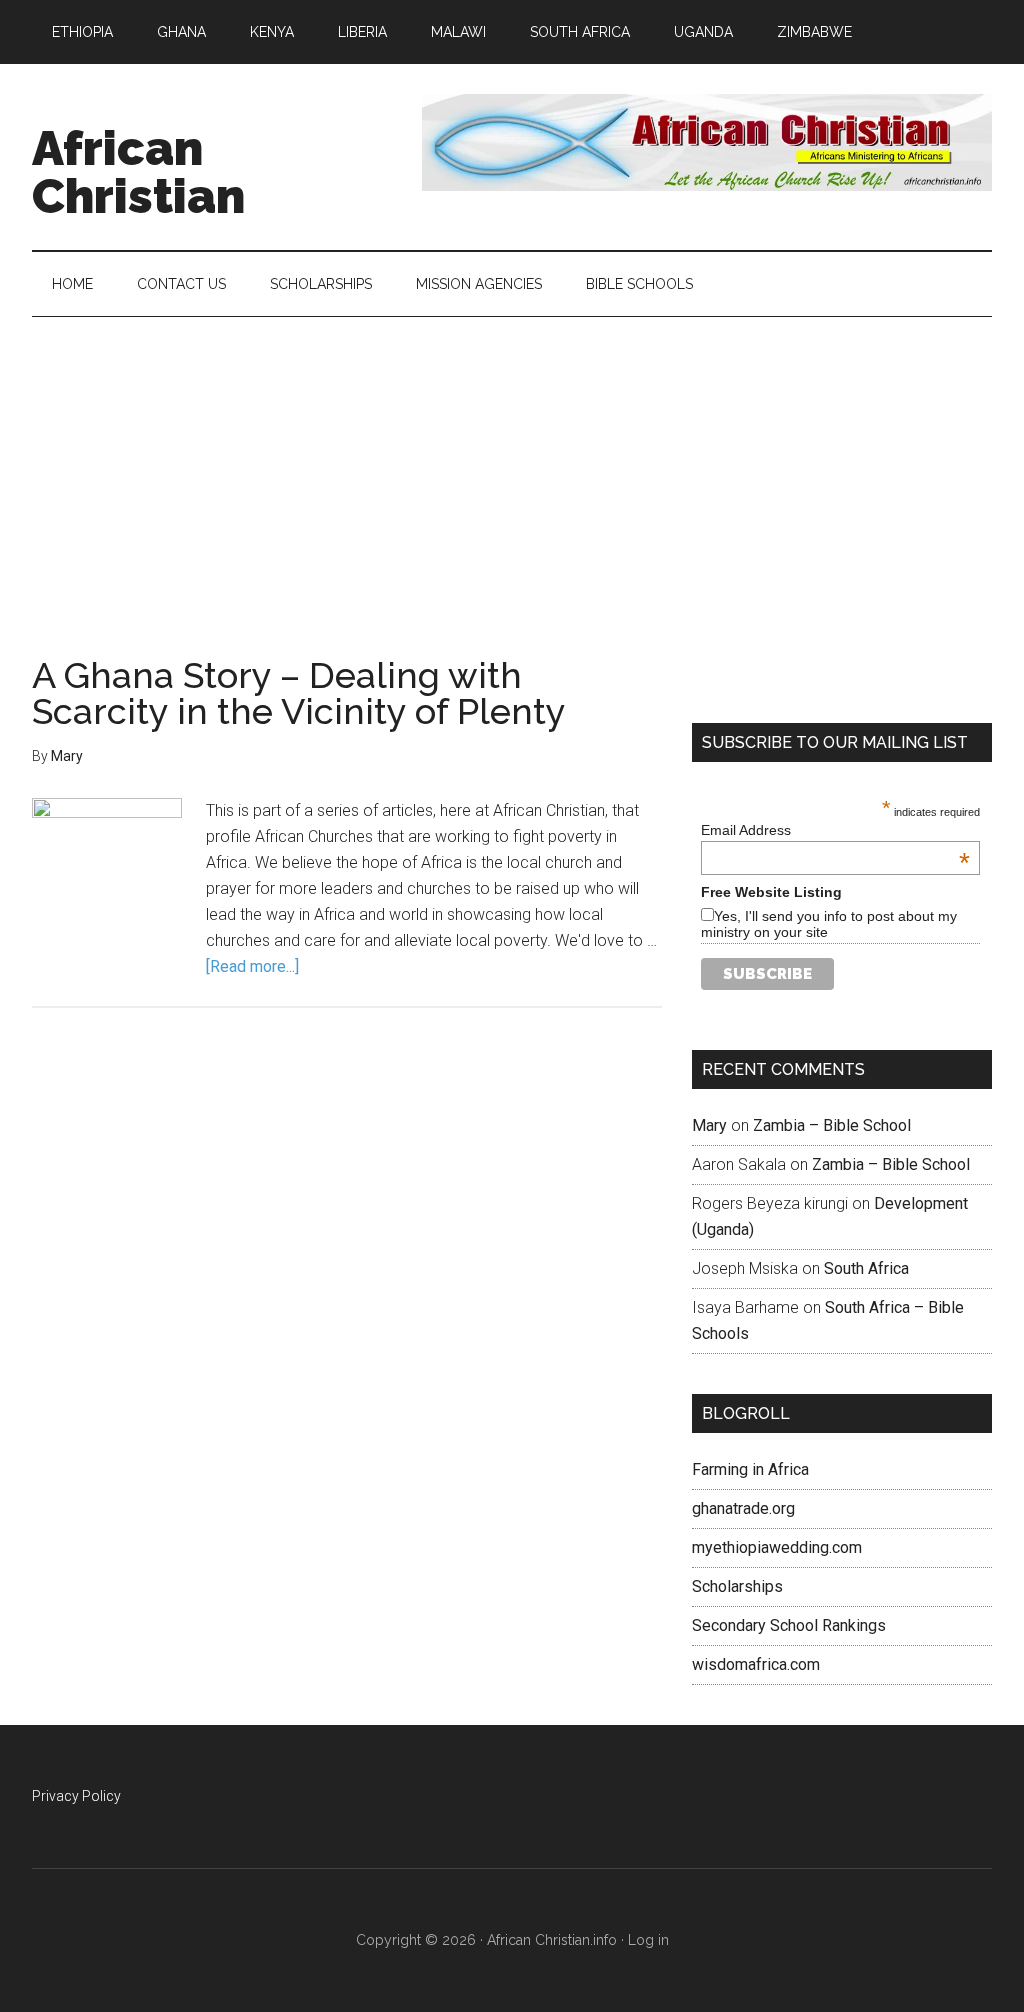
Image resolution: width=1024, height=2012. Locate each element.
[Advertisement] (512, 467)
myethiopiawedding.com (777, 1547)
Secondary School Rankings (789, 1625)
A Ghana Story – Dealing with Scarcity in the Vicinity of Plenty (299, 693)
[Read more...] (252, 966)
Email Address (835, 830)
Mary (709, 1125)
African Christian (138, 172)
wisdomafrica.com (756, 1664)
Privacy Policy (76, 1796)
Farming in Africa (750, 1469)
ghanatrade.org (743, 1508)
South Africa (866, 1268)
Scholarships (737, 1586)
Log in (648, 1940)
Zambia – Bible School (832, 1125)
